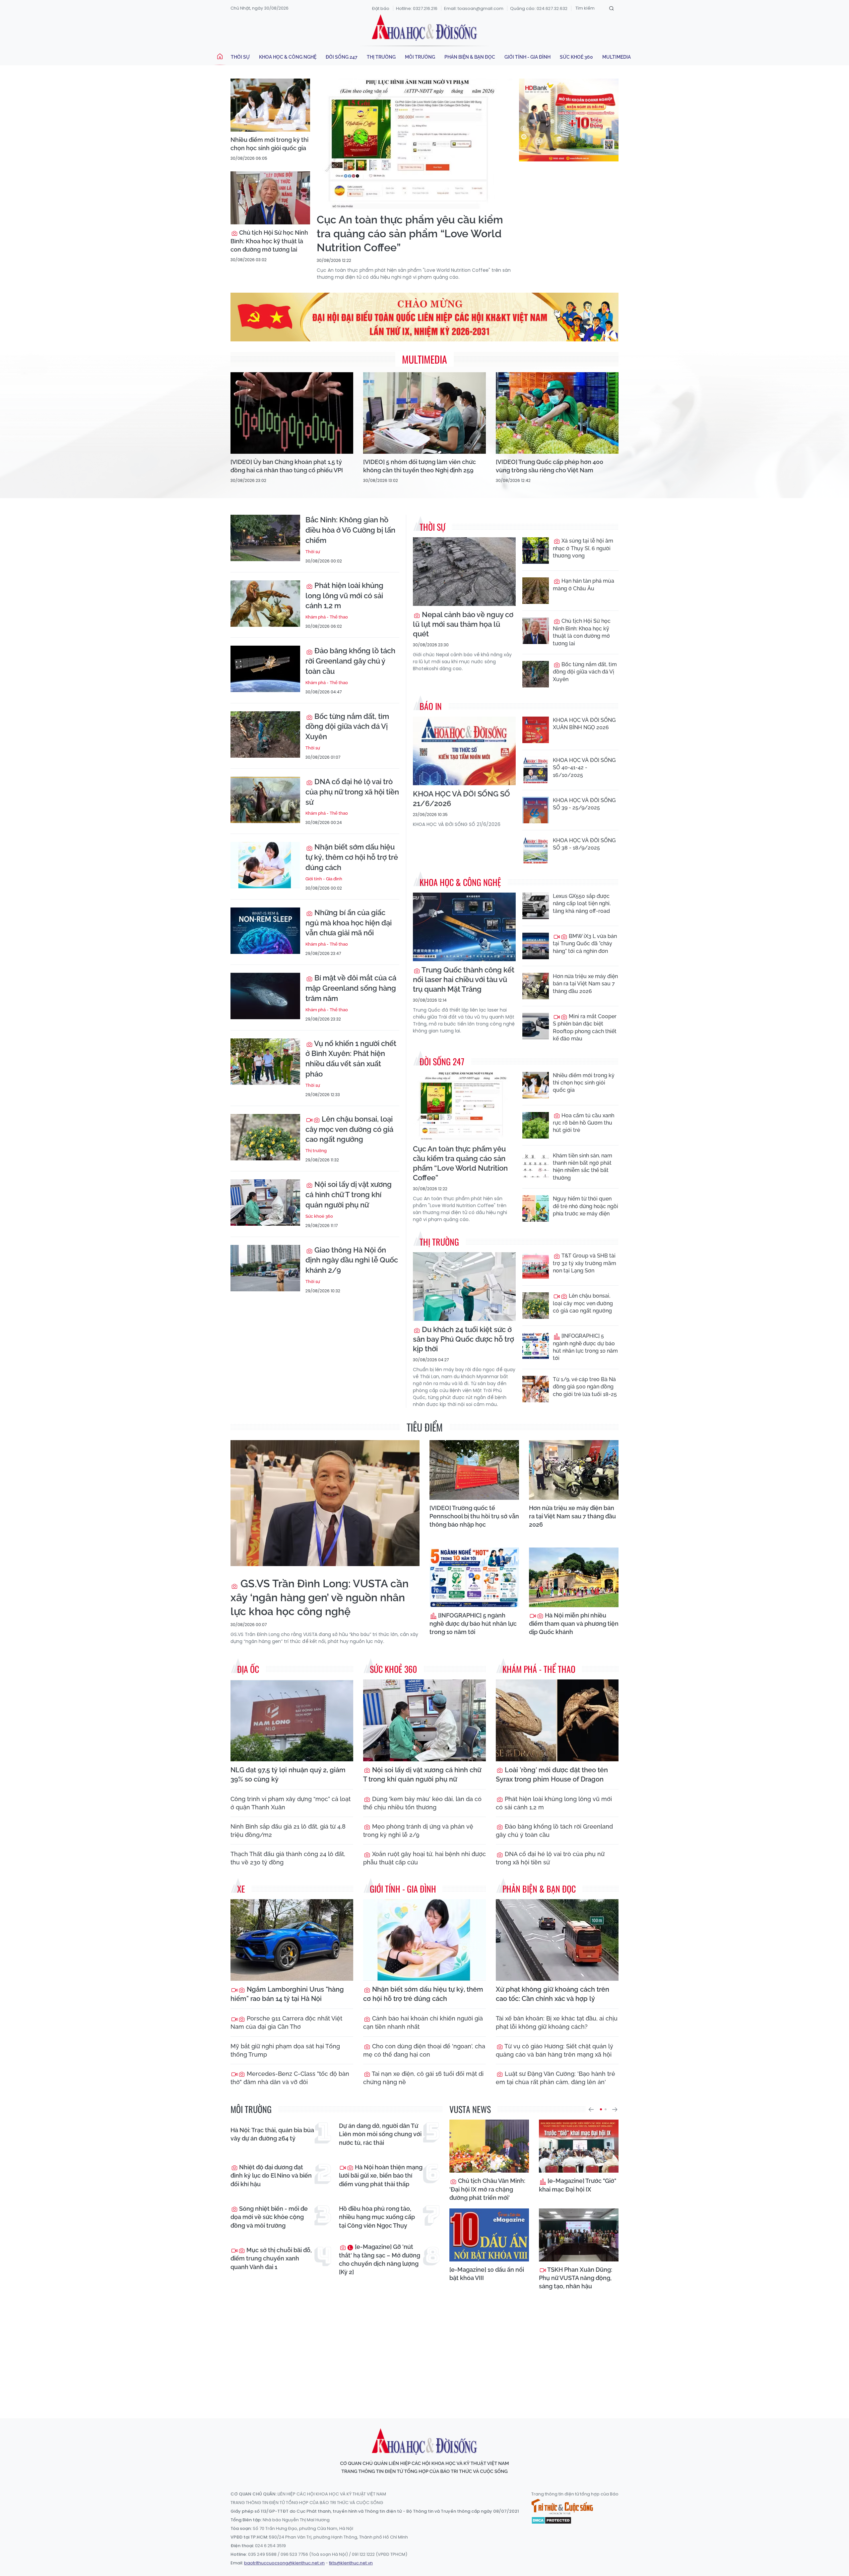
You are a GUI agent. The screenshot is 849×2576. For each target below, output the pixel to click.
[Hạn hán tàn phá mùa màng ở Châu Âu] (536, 591)
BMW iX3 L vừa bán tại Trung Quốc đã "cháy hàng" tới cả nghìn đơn (585, 944)
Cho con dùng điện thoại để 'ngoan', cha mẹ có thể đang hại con (424, 2050)
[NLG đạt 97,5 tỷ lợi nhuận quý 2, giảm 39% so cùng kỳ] (292, 1720)
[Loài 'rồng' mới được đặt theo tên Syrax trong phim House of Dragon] (557, 1720)
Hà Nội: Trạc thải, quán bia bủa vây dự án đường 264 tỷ (272, 2134)
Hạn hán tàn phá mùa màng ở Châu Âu (584, 585)
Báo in (431, 706)
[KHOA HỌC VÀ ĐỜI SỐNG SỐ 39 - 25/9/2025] (536, 810)
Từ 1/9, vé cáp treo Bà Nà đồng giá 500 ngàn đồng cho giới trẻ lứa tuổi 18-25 (585, 1387)
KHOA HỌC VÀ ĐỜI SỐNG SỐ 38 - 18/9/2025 (584, 844)
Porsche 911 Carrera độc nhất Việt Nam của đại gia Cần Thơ (286, 2022)
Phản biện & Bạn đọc (470, 57)
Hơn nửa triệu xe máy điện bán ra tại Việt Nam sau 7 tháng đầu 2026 (585, 984)
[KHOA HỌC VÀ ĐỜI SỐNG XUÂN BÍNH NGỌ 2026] (536, 730)
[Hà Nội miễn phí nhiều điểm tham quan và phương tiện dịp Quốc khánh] (574, 1577)
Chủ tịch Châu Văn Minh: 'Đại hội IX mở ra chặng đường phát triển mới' (487, 2189)
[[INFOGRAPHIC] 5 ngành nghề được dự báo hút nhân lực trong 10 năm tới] (536, 1346)
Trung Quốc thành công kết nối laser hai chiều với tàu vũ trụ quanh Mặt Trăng (464, 979)
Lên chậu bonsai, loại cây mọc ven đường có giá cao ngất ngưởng (349, 1129)
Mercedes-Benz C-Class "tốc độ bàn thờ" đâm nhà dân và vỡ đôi (290, 2078)
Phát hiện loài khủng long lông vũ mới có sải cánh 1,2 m (344, 596)
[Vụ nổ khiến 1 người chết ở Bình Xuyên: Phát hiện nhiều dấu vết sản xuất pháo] (265, 1062)
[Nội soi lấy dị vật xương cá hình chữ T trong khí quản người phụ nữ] (265, 1202)
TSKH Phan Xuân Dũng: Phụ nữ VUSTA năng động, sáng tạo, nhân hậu (576, 2278)
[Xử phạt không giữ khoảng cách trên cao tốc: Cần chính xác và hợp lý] (557, 1940)
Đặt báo (381, 8)
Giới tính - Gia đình (527, 57)
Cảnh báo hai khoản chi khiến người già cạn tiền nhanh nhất (423, 2022)
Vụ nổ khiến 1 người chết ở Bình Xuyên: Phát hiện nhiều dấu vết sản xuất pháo (351, 1059)
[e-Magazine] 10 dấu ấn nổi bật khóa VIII (487, 2274)
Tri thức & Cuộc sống (562, 2507)
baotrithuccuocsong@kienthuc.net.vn (284, 2563)
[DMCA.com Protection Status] (551, 2520)
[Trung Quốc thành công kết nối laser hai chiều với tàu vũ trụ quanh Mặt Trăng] (464, 927)
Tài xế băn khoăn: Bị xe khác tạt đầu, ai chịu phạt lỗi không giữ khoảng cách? (557, 2022)
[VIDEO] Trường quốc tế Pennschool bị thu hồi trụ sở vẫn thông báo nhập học (474, 1516)
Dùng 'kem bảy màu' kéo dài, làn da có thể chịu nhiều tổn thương (422, 1803)
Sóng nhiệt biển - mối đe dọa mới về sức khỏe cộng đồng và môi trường (269, 2217)
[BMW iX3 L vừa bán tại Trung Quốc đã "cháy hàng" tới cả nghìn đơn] (536, 946)
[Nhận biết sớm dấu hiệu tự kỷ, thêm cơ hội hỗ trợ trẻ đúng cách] (265, 865)
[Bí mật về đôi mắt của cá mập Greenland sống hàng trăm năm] (265, 996)
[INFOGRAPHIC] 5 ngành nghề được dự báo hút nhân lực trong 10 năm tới (585, 1347)
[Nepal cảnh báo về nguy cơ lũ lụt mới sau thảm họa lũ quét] (464, 572)
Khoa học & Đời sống (424, 28)
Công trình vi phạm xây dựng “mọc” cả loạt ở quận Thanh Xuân (291, 1803)
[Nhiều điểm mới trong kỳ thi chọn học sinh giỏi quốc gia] (270, 105)
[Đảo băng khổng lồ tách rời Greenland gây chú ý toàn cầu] (265, 669)
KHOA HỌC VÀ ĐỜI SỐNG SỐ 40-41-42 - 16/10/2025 (584, 768)
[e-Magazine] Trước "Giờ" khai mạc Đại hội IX (578, 2185)
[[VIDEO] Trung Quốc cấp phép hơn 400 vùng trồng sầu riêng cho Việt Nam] (557, 413)
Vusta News (470, 2109)
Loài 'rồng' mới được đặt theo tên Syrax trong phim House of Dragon (552, 1775)
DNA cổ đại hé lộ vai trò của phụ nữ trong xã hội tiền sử (352, 792)
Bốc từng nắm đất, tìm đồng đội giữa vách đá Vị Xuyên (347, 727)
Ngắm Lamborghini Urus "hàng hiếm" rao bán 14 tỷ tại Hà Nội (287, 1994)
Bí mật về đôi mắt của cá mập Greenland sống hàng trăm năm (351, 988)
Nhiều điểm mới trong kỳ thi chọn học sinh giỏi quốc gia (269, 144)
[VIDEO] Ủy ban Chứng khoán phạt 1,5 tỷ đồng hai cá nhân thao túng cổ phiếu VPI (287, 466)
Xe (241, 1889)
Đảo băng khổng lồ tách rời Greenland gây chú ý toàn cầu (350, 661)
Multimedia (617, 57)
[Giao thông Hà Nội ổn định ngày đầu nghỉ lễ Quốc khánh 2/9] (265, 1268)
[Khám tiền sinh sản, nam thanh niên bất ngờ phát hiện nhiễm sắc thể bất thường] (536, 1165)
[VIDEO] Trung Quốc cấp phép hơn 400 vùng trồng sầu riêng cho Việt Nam (550, 466)
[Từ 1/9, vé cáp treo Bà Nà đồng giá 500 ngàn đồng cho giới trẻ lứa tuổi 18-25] (536, 1389)
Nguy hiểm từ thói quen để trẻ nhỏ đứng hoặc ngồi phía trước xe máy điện (586, 1206)
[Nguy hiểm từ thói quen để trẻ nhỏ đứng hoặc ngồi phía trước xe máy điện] (536, 1208)
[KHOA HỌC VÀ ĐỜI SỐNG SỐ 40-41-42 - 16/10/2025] (536, 770)
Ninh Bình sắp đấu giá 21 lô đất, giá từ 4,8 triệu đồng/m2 (288, 1831)
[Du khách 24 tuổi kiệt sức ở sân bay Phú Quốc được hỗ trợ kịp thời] (464, 1287)
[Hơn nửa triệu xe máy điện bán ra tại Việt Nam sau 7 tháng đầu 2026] (536, 986)
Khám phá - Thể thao (327, 617)
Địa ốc (248, 1669)
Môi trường (420, 57)
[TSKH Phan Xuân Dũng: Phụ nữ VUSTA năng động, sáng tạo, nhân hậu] (579, 2235)
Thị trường (381, 57)
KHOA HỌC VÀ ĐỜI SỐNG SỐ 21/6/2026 (461, 799)
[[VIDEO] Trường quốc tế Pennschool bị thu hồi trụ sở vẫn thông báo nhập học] (474, 1470)
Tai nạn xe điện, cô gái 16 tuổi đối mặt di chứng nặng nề (423, 2078)
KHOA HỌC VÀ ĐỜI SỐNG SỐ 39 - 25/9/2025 (584, 804)
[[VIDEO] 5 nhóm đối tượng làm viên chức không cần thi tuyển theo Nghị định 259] (424, 413)
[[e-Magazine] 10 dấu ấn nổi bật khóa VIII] (489, 2235)
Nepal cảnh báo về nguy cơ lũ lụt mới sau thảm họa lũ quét (463, 624)
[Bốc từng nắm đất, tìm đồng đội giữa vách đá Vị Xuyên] (265, 734)
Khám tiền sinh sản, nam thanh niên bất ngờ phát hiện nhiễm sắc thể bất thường (583, 1167)
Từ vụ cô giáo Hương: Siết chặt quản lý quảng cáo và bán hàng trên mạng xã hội (555, 2050)
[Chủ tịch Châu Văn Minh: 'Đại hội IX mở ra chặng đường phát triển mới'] (489, 2146)
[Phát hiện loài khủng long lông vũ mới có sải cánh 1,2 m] (265, 604)
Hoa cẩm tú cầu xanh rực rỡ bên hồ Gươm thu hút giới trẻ (584, 1123)
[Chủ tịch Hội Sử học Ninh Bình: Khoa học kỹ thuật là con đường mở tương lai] (270, 198)
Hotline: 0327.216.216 (417, 8)
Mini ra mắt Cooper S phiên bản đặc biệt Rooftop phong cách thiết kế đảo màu (585, 1027)
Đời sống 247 (342, 57)
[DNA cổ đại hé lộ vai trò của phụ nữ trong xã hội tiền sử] (265, 800)
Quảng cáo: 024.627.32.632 (539, 8)
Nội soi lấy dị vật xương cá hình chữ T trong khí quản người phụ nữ (349, 1195)
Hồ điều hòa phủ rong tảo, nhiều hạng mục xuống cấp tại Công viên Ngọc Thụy (377, 2217)
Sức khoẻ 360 (576, 57)
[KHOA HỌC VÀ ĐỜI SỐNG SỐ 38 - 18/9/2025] (536, 850)
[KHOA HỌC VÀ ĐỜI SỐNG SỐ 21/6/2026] (464, 751)
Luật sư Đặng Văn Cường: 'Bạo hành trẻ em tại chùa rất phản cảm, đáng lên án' (555, 2078)
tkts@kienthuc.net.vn (351, 2563)
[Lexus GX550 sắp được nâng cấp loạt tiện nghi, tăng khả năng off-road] (536, 906)
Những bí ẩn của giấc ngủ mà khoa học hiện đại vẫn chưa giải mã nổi (349, 923)
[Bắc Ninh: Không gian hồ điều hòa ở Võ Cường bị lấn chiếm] (265, 538)
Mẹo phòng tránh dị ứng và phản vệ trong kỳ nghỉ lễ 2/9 (418, 1831)
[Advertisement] (424, 2352)
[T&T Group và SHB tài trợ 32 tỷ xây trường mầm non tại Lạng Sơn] (536, 1265)
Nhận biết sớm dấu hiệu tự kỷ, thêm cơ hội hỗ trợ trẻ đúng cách (352, 857)
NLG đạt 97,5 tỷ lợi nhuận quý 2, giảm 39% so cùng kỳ (288, 1775)
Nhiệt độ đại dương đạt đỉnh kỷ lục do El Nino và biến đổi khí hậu (271, 2175)
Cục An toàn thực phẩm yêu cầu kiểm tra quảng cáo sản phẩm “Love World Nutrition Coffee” (410, 233)
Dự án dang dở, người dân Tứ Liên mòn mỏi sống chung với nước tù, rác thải (380, 2134)
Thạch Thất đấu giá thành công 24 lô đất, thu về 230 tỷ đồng (288, 1858)
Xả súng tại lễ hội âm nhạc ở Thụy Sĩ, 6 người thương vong (583, 548)
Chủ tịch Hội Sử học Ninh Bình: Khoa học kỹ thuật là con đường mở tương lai (269, 241)
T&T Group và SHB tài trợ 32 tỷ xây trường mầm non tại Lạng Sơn (585, 1263)
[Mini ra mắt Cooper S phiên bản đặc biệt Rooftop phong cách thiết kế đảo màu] (536, 1026)
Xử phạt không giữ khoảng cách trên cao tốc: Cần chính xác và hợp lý (553, 1994)
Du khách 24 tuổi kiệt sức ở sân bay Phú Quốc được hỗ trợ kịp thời (463, 1339)
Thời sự (240, 57)
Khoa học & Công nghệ (288, 57)
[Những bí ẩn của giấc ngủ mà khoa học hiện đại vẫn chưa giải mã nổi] (265, 931)
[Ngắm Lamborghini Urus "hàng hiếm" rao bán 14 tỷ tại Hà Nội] (292, 1940)
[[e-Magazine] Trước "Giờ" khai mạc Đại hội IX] (579, 2146)
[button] (591, 2109)
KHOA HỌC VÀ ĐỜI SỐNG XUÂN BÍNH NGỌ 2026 (584, 724)
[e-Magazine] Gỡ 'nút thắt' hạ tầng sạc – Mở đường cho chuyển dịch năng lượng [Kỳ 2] (380, 2259)
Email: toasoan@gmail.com (474, 8)
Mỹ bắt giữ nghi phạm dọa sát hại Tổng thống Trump (285, 2050)
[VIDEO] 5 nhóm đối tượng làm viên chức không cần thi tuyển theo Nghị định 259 (420, 466)
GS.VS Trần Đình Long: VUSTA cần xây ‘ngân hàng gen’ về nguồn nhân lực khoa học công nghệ (320, 1597)
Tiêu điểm (425, 1427)
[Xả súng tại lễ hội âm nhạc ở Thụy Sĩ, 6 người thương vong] (536, 551)
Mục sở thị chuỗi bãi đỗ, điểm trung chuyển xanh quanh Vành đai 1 (271, 2258)
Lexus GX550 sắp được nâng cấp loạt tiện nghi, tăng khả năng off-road (582, 904)
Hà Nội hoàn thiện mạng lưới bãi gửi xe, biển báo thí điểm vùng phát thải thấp (381, 2175)
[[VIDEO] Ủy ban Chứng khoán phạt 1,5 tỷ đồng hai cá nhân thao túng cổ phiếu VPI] (292, 413)
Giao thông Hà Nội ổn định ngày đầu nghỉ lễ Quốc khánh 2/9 (352, 1260)
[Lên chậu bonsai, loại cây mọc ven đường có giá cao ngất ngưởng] (265, 1137)
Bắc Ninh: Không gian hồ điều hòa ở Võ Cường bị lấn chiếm (350, 530)
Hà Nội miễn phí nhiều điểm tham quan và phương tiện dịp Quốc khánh (574, 1624)
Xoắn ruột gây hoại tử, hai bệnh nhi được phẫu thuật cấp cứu (424, 1858)
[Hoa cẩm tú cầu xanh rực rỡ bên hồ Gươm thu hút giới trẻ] (536, 1125)
